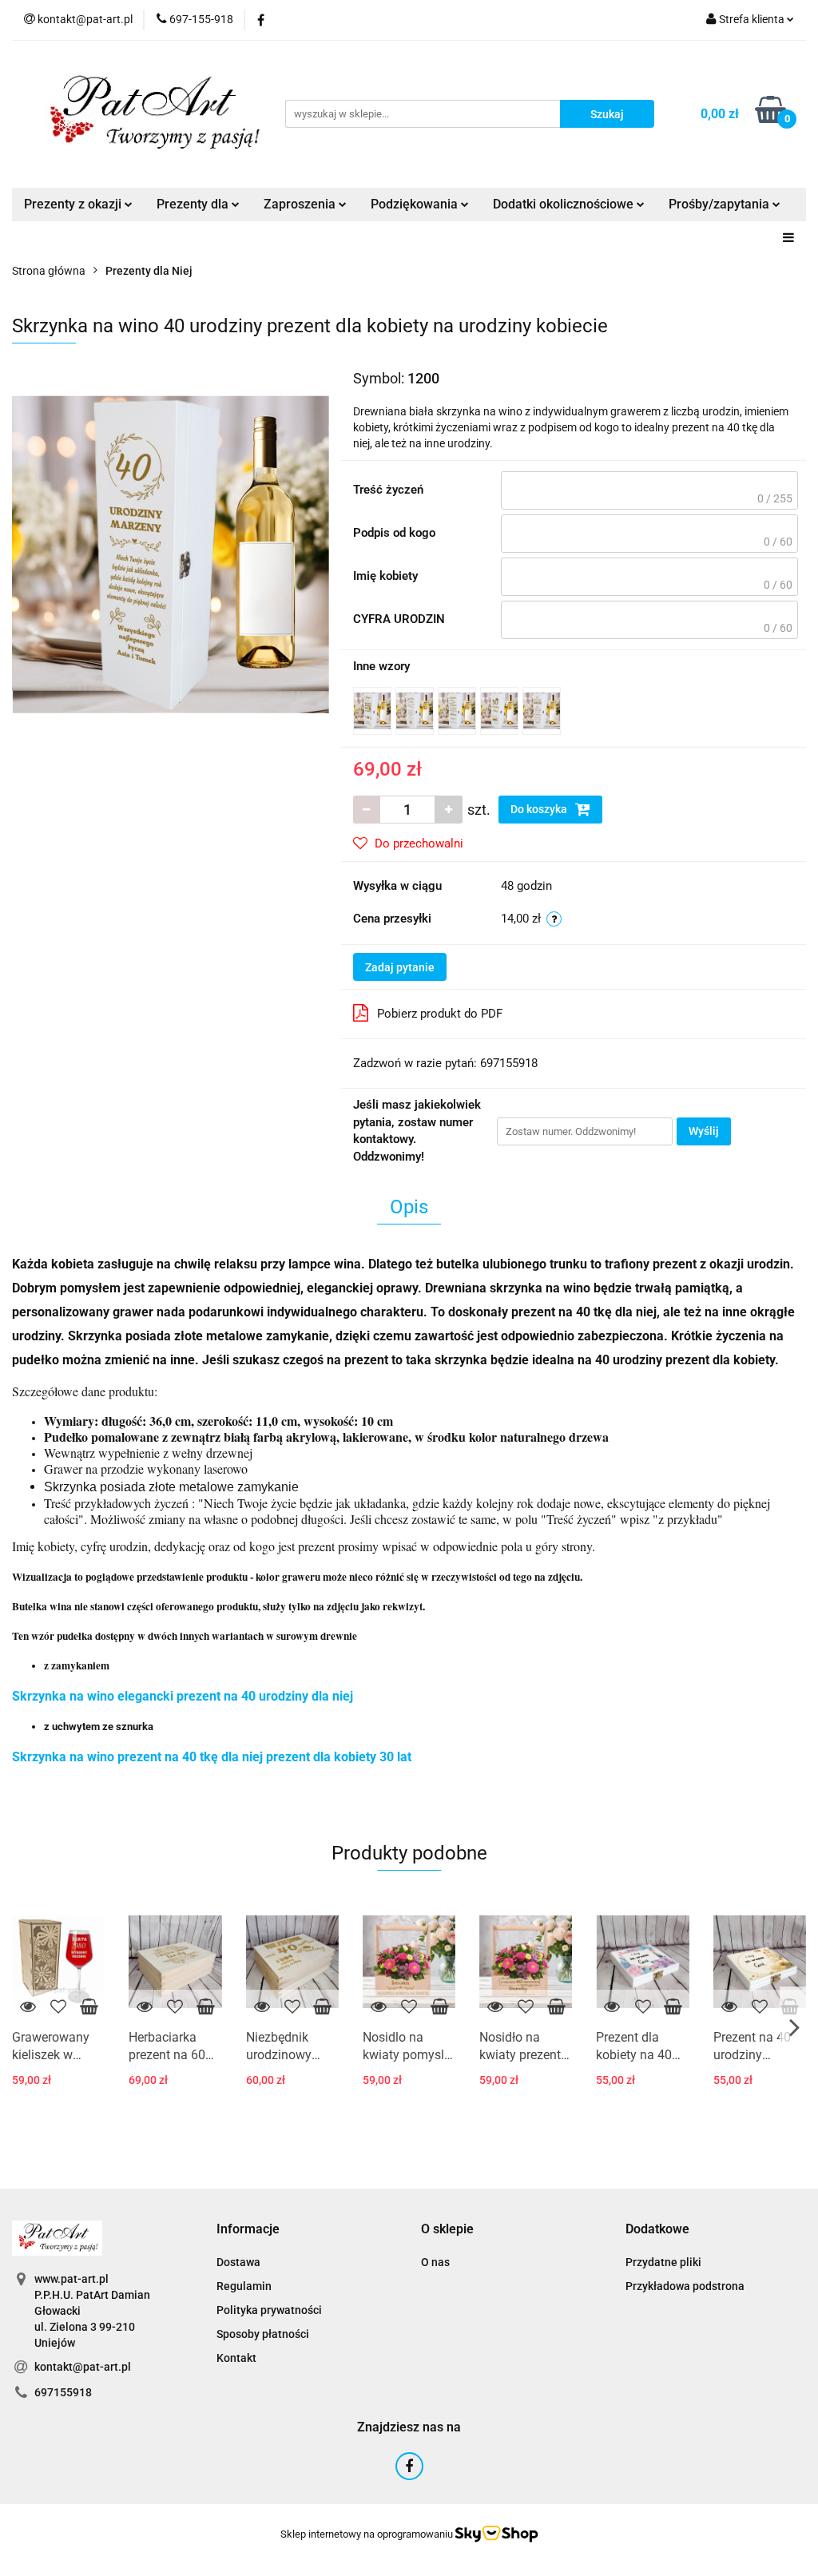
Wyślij (704, 1131)
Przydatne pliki (663, 2262)
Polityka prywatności (269, 2310)
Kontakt (236, 2358)
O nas (435, 2262)
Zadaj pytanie (400, 967)
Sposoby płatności (263, 2334)
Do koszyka (540, 809)
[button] (248, 2230)
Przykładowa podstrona (685, 2286)
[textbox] (649, 490)
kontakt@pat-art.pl (83, 2367)
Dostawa (238, 2262)
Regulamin (244, 2286)
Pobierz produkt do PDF (440, 1014)
